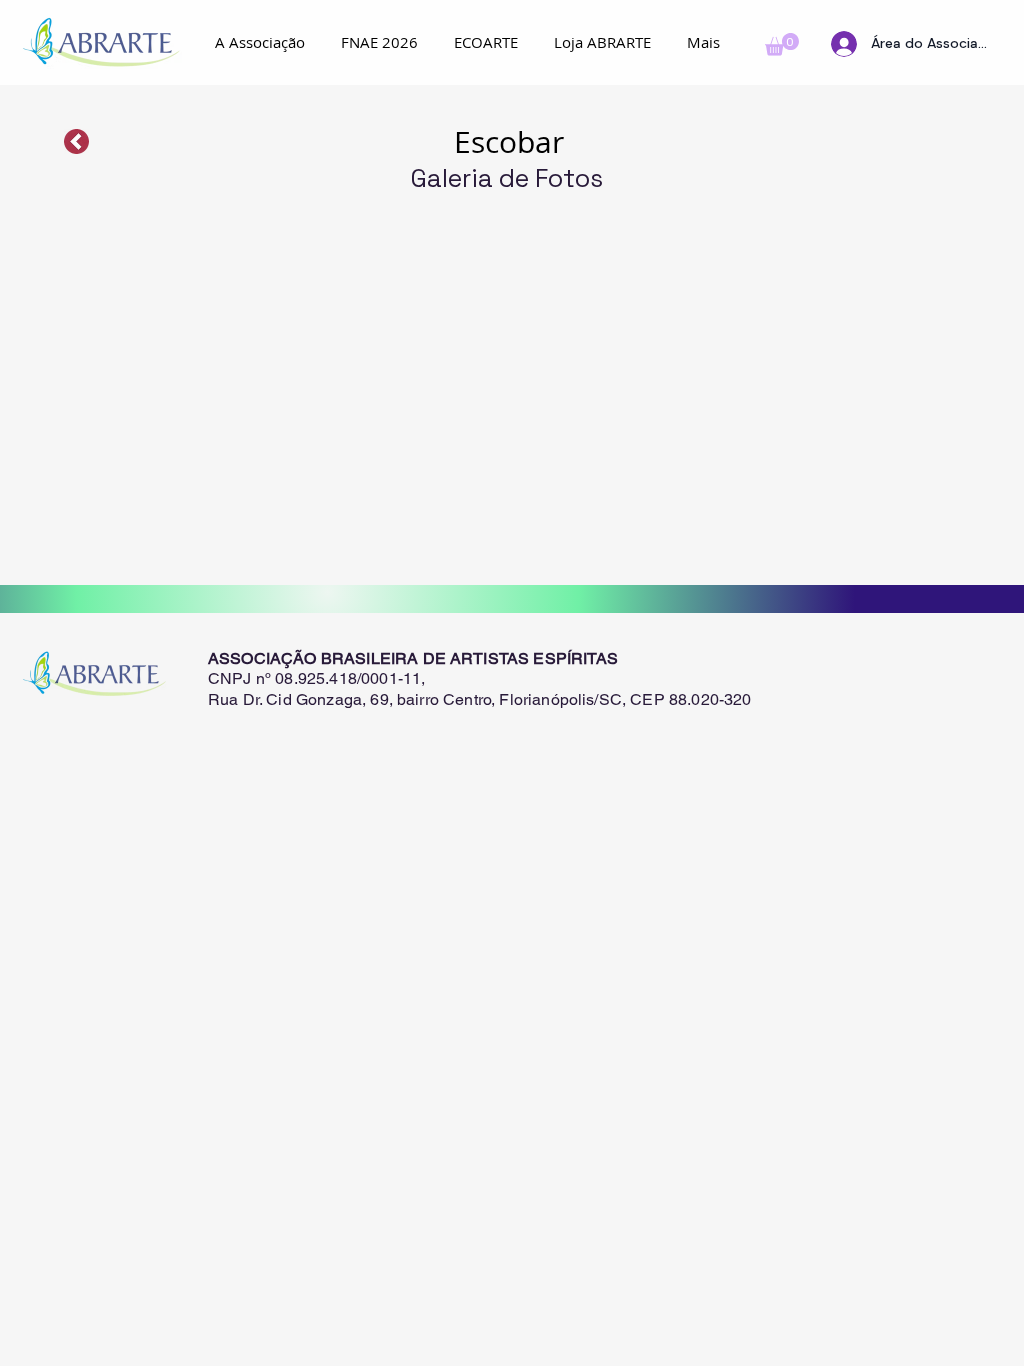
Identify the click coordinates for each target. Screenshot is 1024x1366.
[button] (782, 44)
